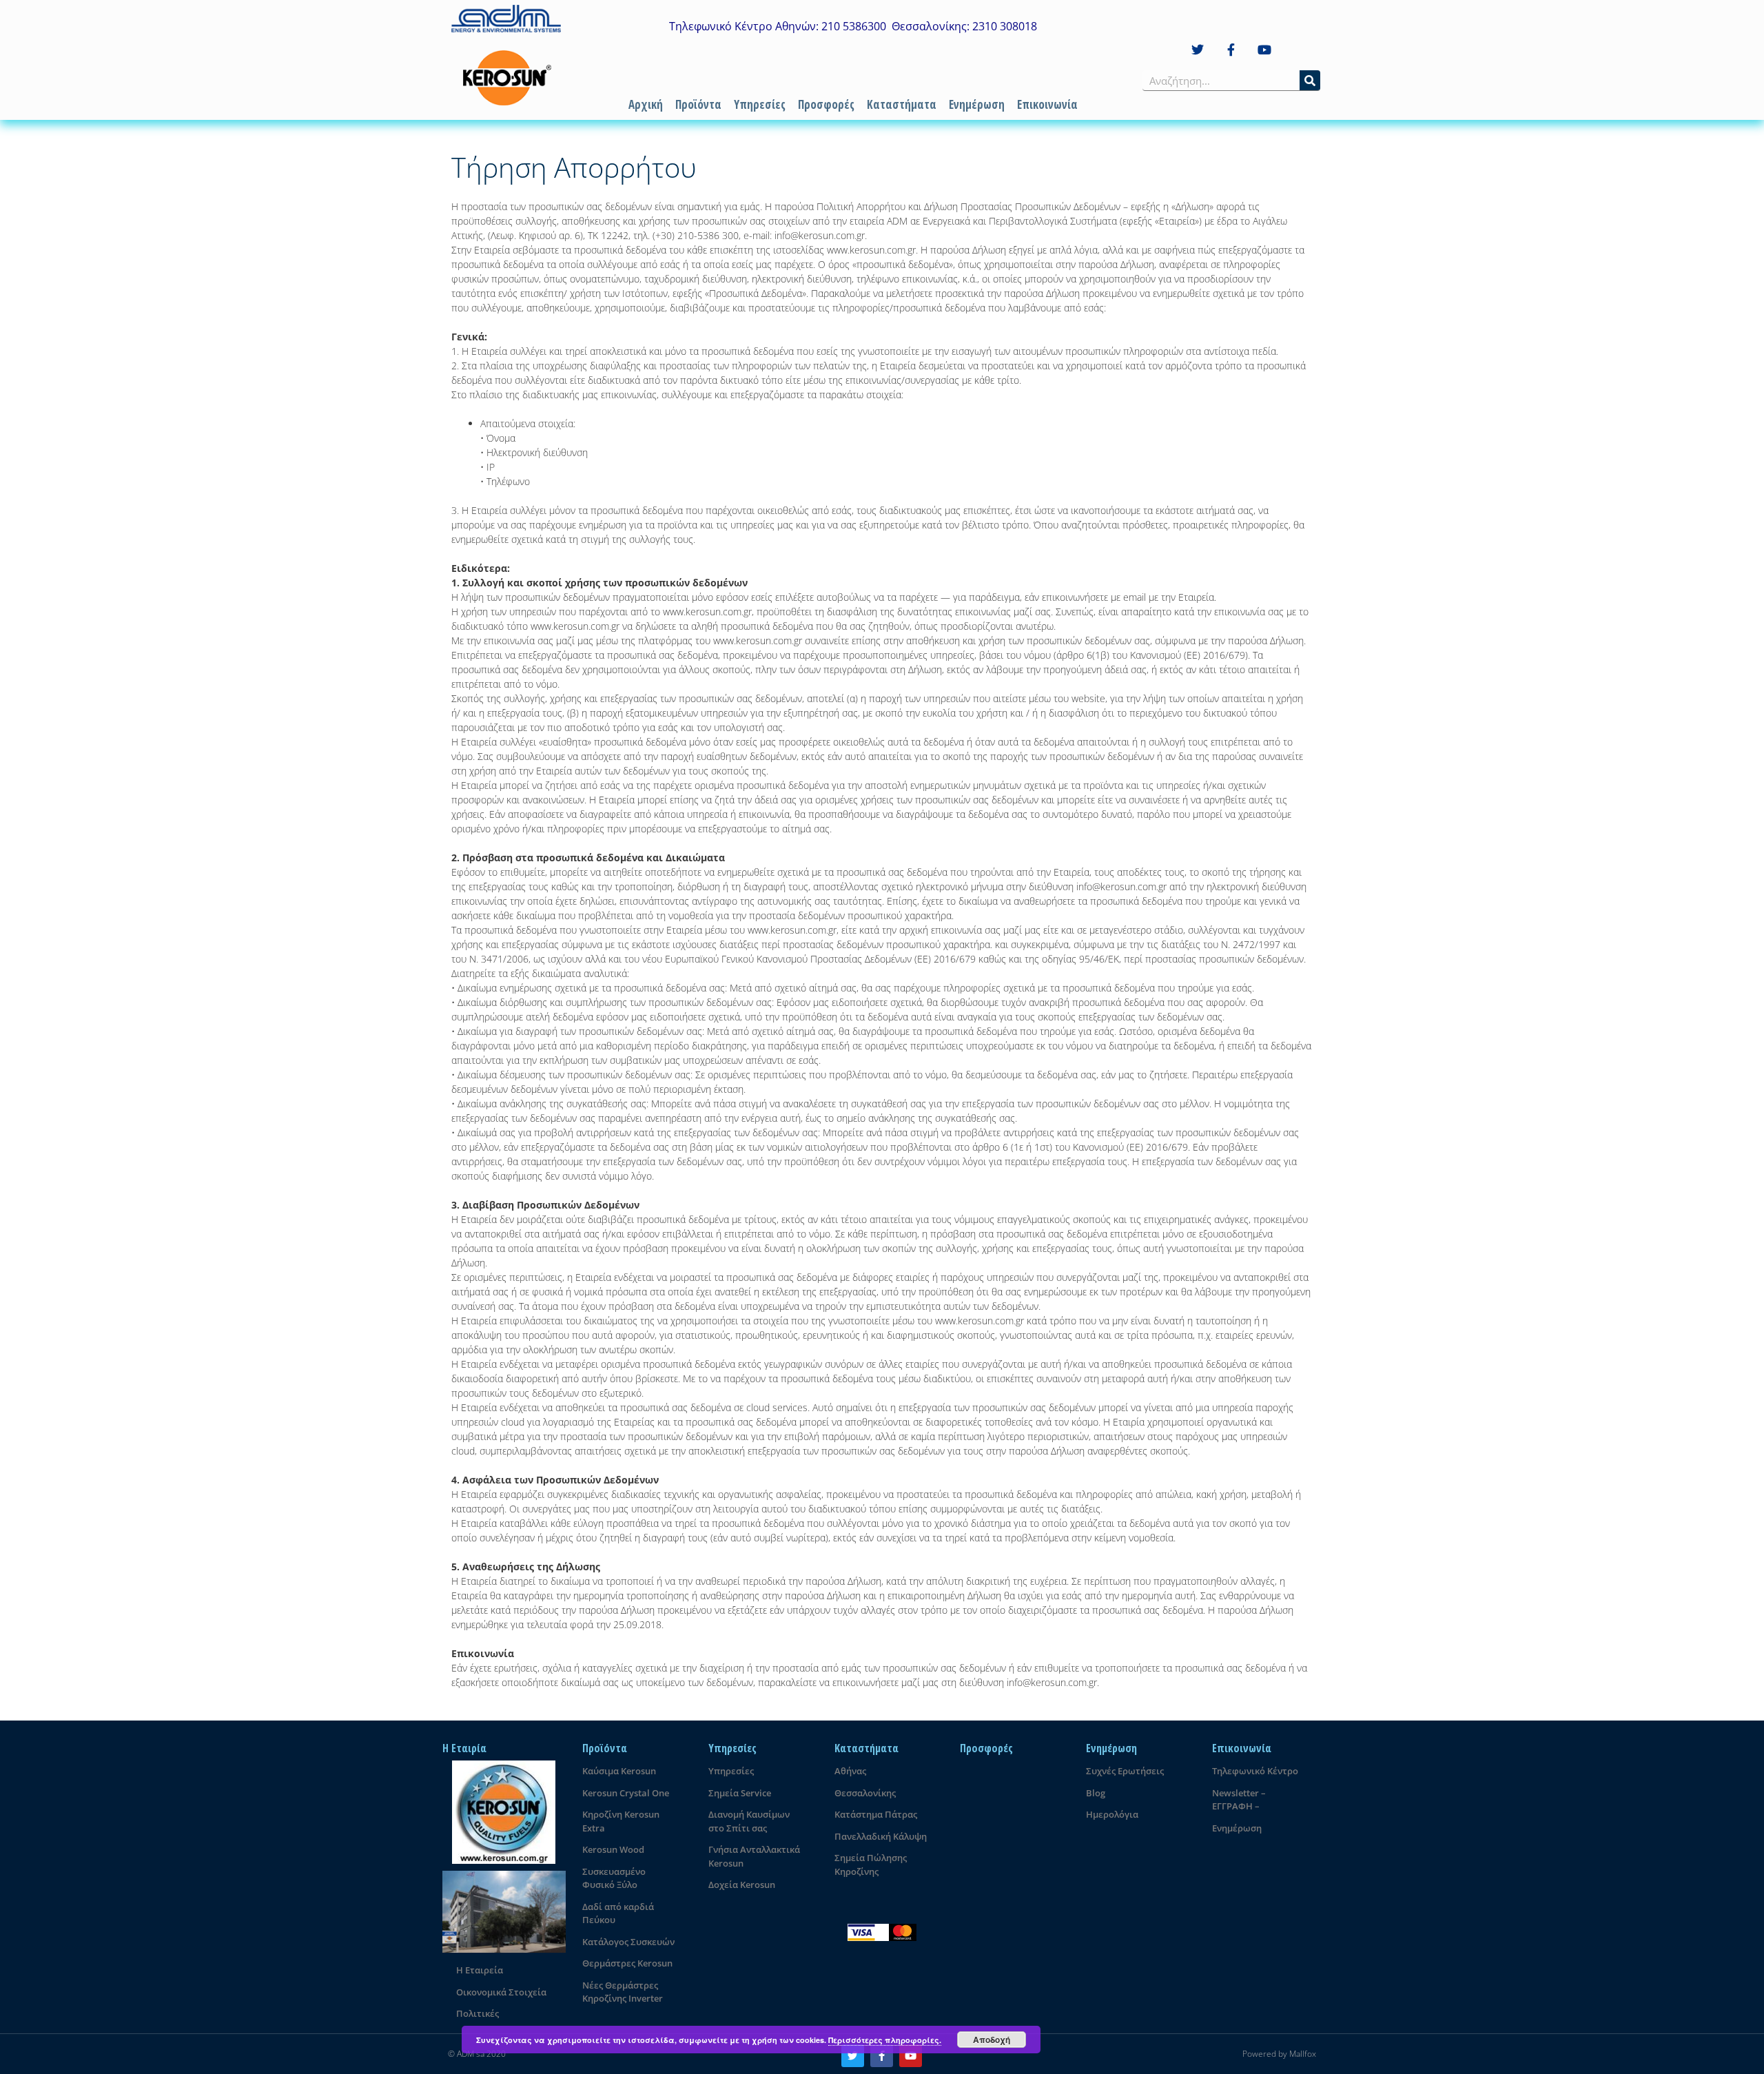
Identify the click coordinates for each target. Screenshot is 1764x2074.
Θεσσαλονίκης (865, 1793)
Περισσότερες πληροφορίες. (885, 2040)
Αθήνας (850, 1771)
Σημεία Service (740, 1793)
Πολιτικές (478, 2013)
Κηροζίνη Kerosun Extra (621, 1821)
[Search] (1310, 80)
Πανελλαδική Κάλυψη (881, 1836)
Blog (1096, 1793)
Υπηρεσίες (760, 104)
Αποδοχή (992, 2040)
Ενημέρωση (977, 104)
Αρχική (646, 104)
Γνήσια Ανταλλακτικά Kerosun (754, 1856)
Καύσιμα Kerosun (619, 1771)
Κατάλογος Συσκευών (628, 1942)
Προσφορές (826, 104)
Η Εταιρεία (480, 1970)
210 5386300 (854, 26)
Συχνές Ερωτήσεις (1125, 1771)
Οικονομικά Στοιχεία (501, 1992)
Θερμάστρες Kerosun (627, 1963)
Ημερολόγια (1112, 1814)
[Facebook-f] (1231, 50)
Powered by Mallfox (1279, 2054)
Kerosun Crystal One (626, 1793)
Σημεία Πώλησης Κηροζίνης (871, 1865)
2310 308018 (1005, 26)
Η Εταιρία (464, 1748)
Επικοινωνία (1047, 104)
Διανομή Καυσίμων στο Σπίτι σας (749, 1821)
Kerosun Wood (613, 1849)
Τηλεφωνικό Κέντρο (1255, 1771)
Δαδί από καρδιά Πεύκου (618, 1913)
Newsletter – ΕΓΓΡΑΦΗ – (1239, 1800)
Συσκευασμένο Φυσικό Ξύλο (614, 1878)
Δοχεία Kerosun (742, 1885)
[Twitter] (1198, 50)
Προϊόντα (698, 104)
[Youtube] (1265, 50)
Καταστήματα (902, 104)
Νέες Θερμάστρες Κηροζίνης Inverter (623, 1992)
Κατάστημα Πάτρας (876, 1814)
